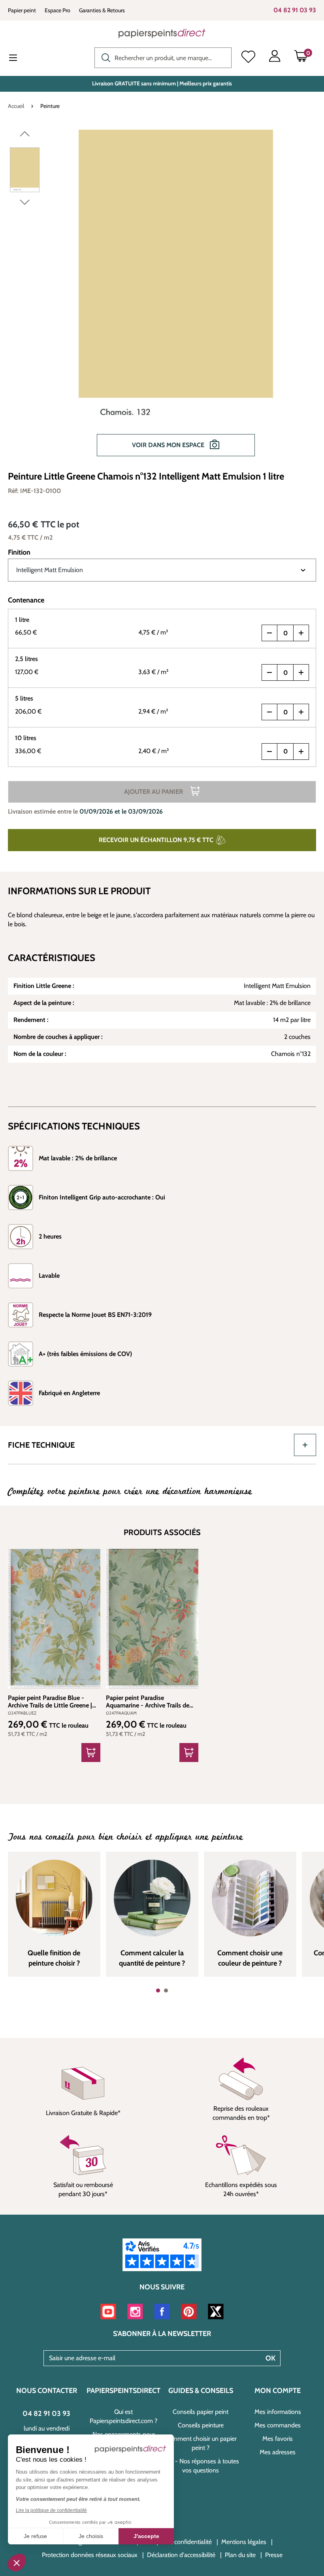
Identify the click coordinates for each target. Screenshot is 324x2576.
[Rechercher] (104, 57)
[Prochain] (25, 204)
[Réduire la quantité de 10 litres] (269, 752)
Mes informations (278, 2412)
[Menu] (19, 59)
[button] (17, 2563)
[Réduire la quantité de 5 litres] (269, 712)
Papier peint (22, 10)
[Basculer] (305, 1445)
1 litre (22, 620)
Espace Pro (57, 10)
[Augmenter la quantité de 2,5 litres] (301, 672)
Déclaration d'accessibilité (181, 2555)
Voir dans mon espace (169, 445)
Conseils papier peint (201, 2412)
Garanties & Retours (102, 10)
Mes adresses (278, 2452)
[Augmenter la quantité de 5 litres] (301, 712)
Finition (19, 552)
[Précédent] (25, 136)
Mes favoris (278, 2439)
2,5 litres (26, 659)
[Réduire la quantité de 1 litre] (269, 633)
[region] (162, 297)
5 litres (24, 698)
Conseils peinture (201, 2425)
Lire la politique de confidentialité (51, 2510)
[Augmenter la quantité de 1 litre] (301, 633)
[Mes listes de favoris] (248, 58)
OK (270, 2358)
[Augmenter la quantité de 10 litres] (301, 752)
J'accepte (146, 2536)
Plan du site (240, 2555)
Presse (274, 2555)
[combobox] (163, 58)
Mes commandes (278, 2425)
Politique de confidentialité (177, 2542)
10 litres (26, 738)
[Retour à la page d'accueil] (162, 33)
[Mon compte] (275, 58)
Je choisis (91, 2536)
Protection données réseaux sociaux (90, 2555)
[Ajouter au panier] (91, 1753)
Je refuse (35, 2536)
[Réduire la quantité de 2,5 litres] (269, 672)
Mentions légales (244, 2542)
